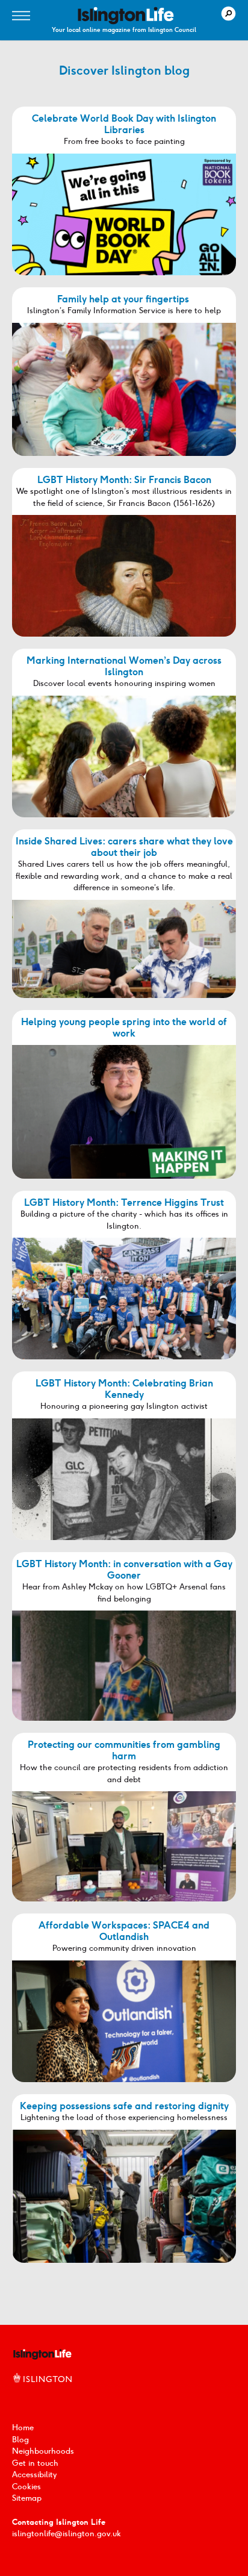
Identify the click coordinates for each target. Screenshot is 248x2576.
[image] (126, 16)
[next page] (142, 2286)
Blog (20, 2440)
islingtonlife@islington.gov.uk (67, 2534)
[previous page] (106, 2286)
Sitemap (27, 2498)
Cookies (26, 2487)
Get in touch (35, 2463)
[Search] (228, 14)
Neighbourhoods (43, 2451)
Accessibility (34, 2475)
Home (23, 2428)
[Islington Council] (42, 2391)
